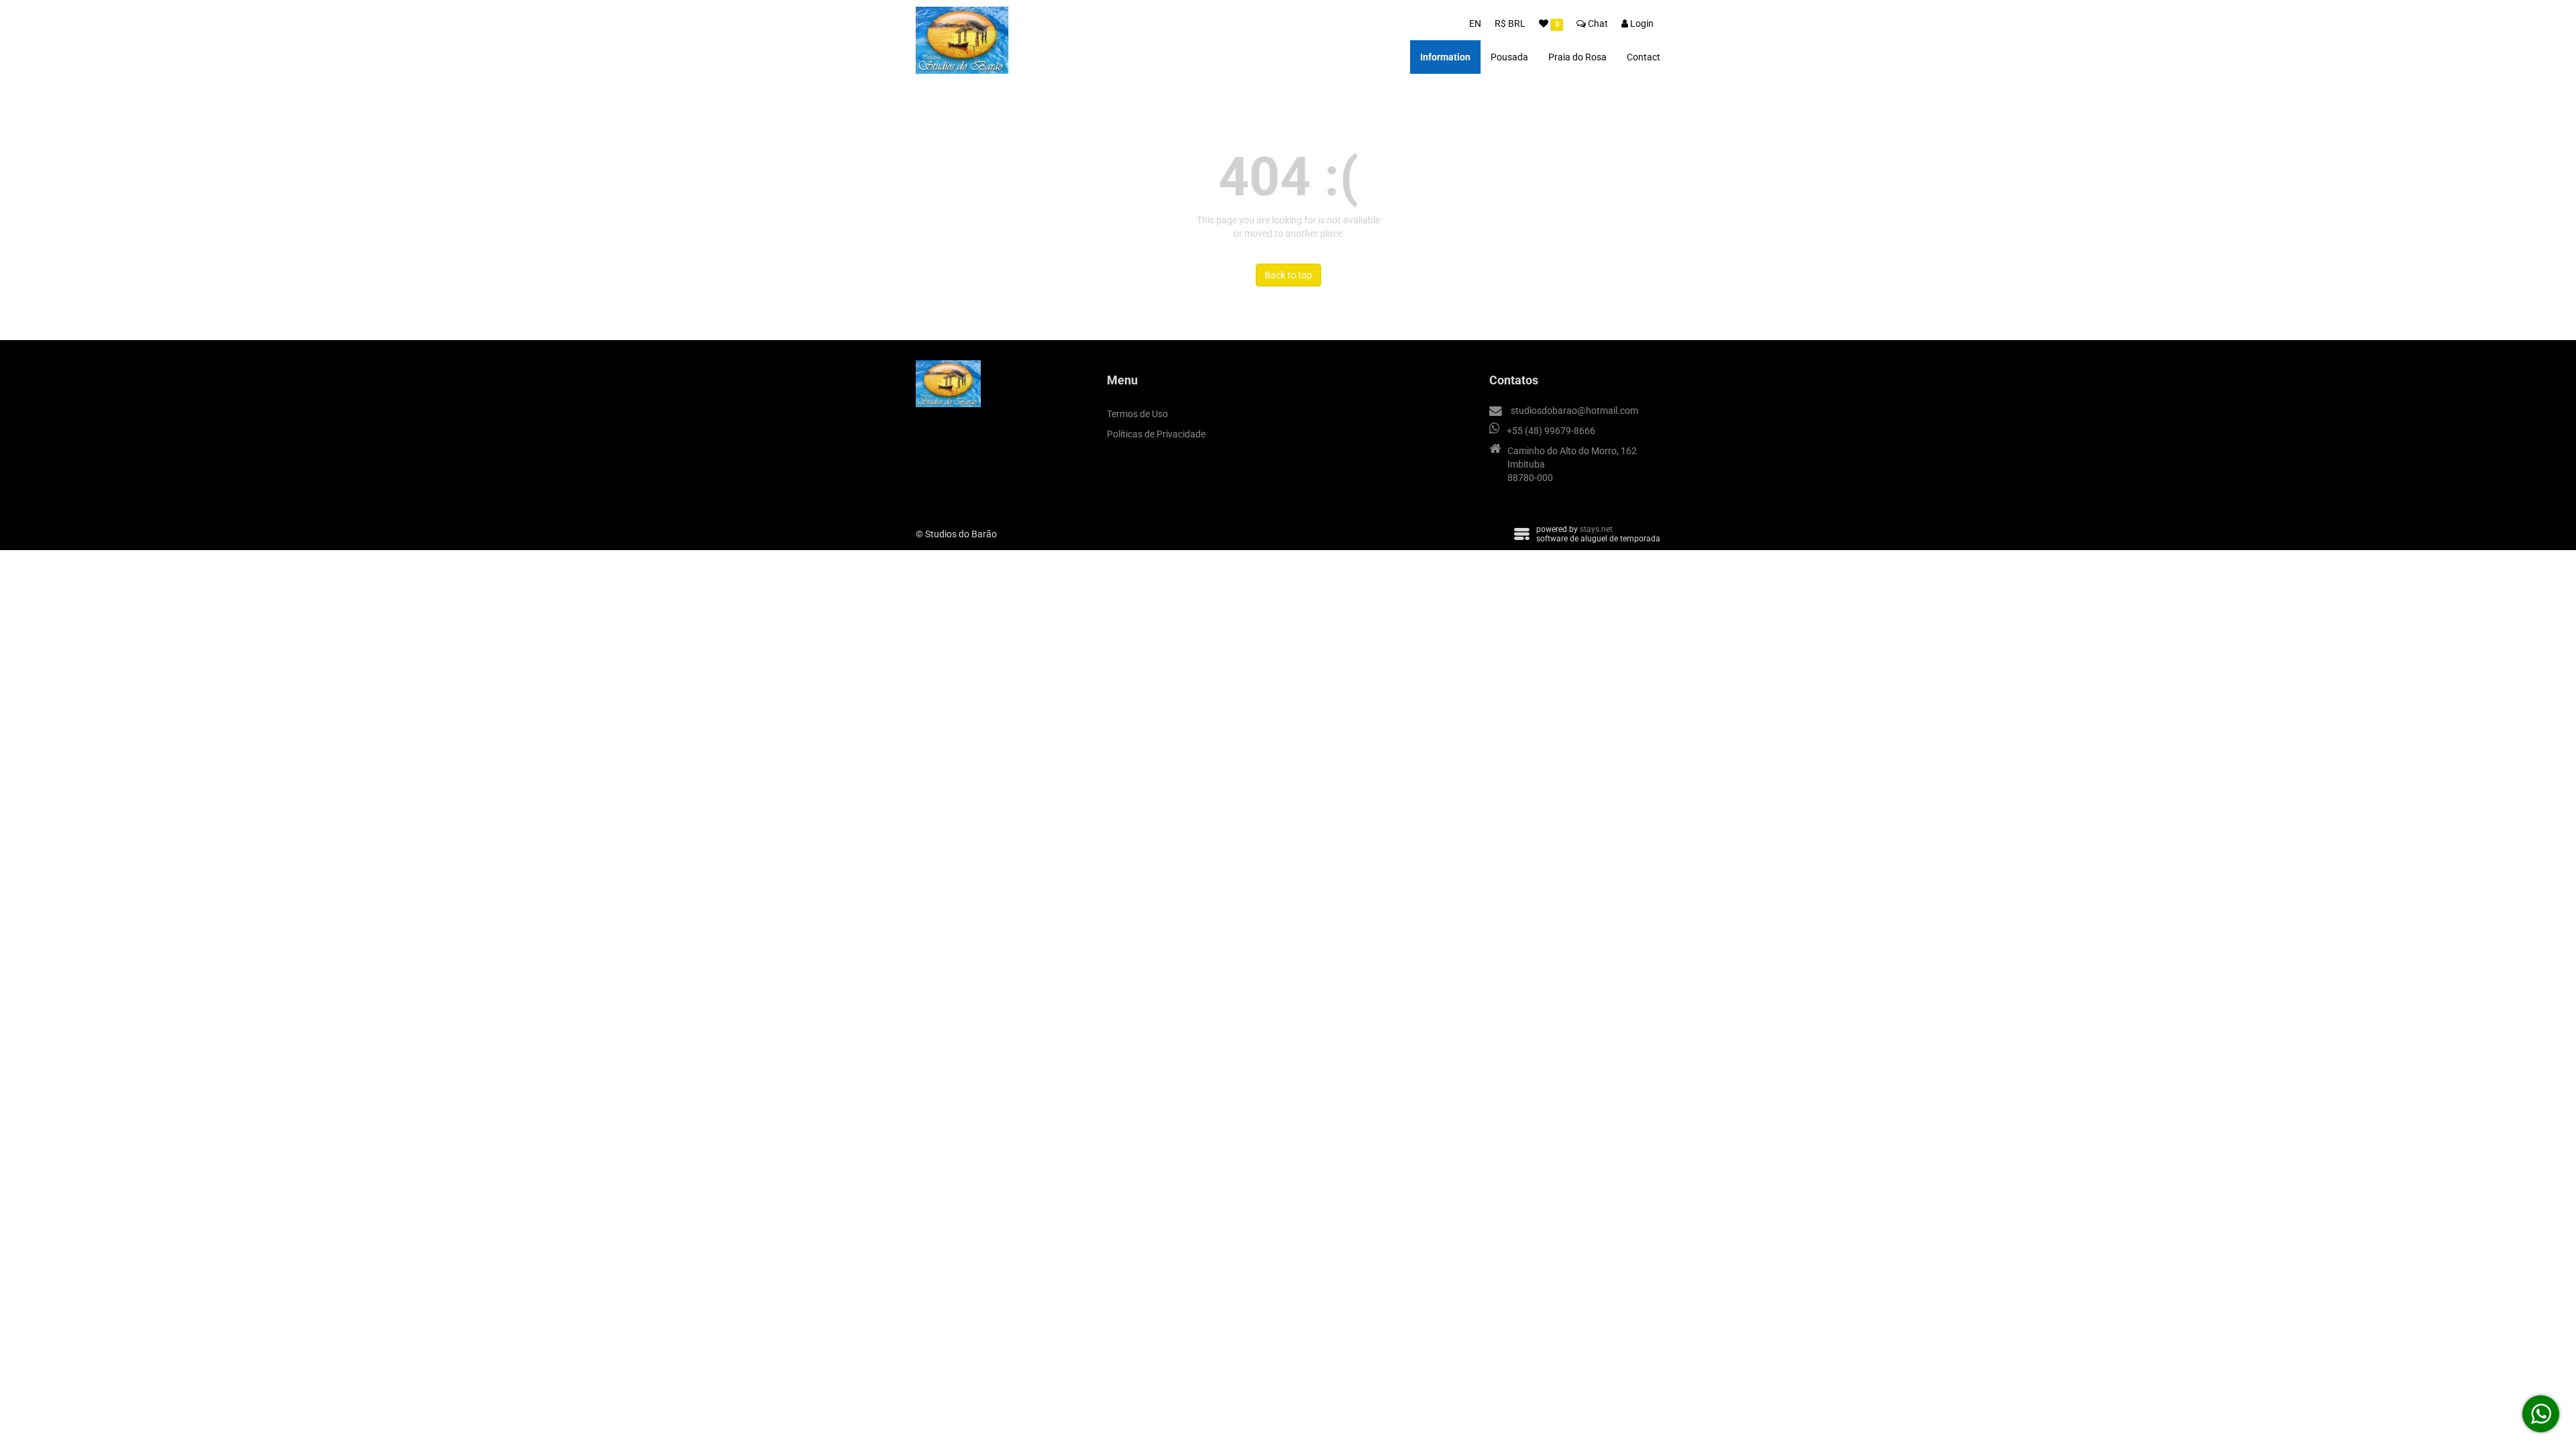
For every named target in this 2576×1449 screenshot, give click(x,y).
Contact (1644, 57)
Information (1445, 57)
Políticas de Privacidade (1156, 434)
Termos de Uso (1137, 414)
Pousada (1509, 57)
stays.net (1596, 529)
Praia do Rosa (1577, 57)
